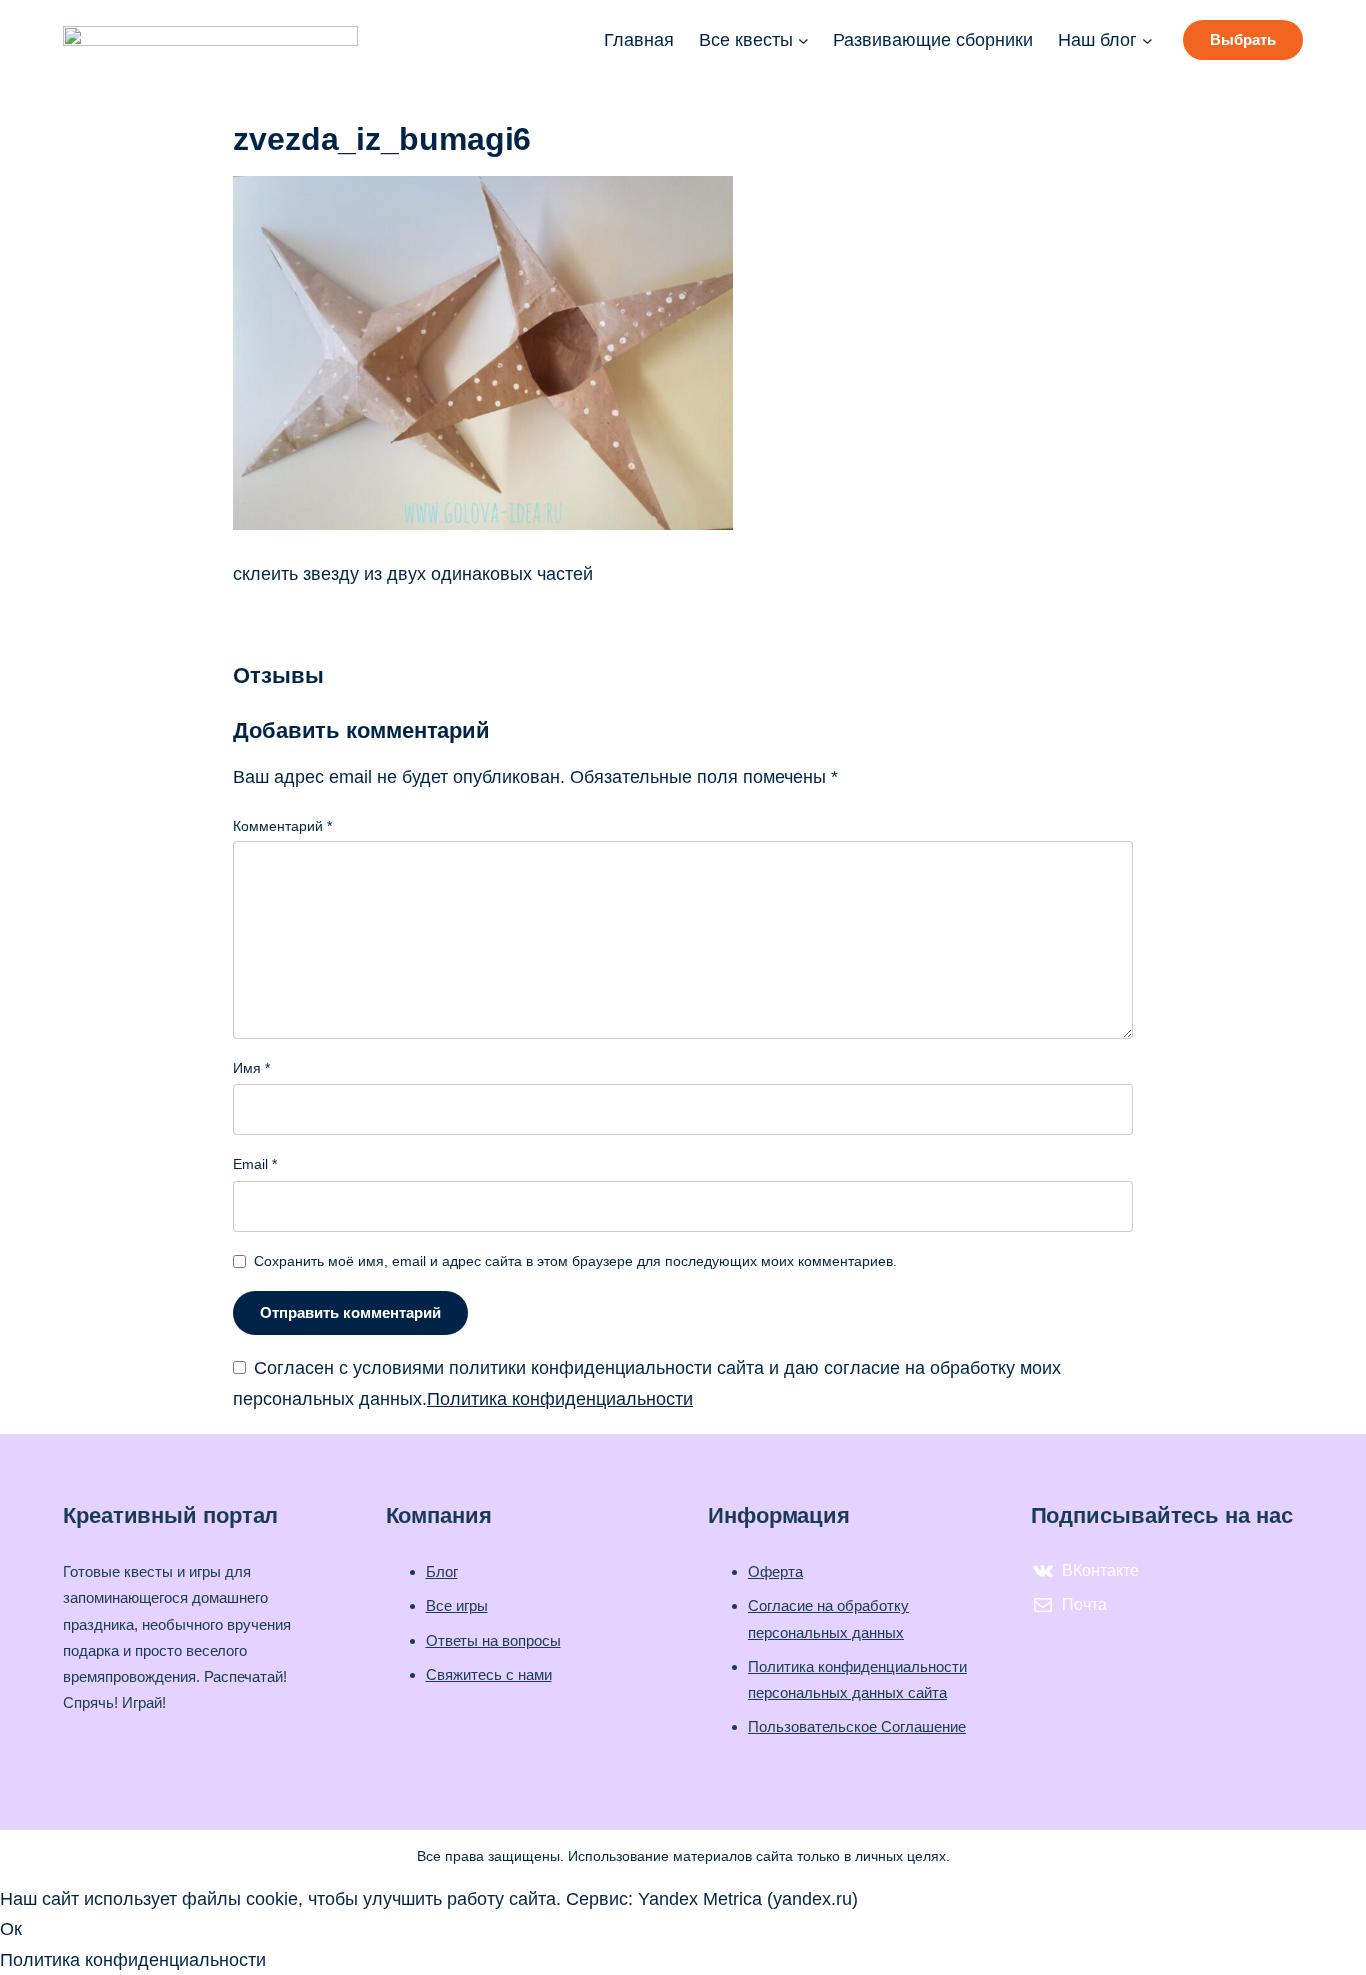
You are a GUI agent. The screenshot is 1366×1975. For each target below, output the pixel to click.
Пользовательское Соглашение (857, 1726)
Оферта (775, 1571)
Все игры (457, 1605)
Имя (251, 1068)
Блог (442, 1571)
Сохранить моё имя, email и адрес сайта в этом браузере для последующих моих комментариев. (575, 1261)
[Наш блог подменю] (1147, 40)
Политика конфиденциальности (560, 1399)
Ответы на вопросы (493, 1640)
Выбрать (1243, 39)
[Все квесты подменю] (803, 40)
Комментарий (282, 826)
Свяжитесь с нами (489, 1674)
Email (255, 1164)
